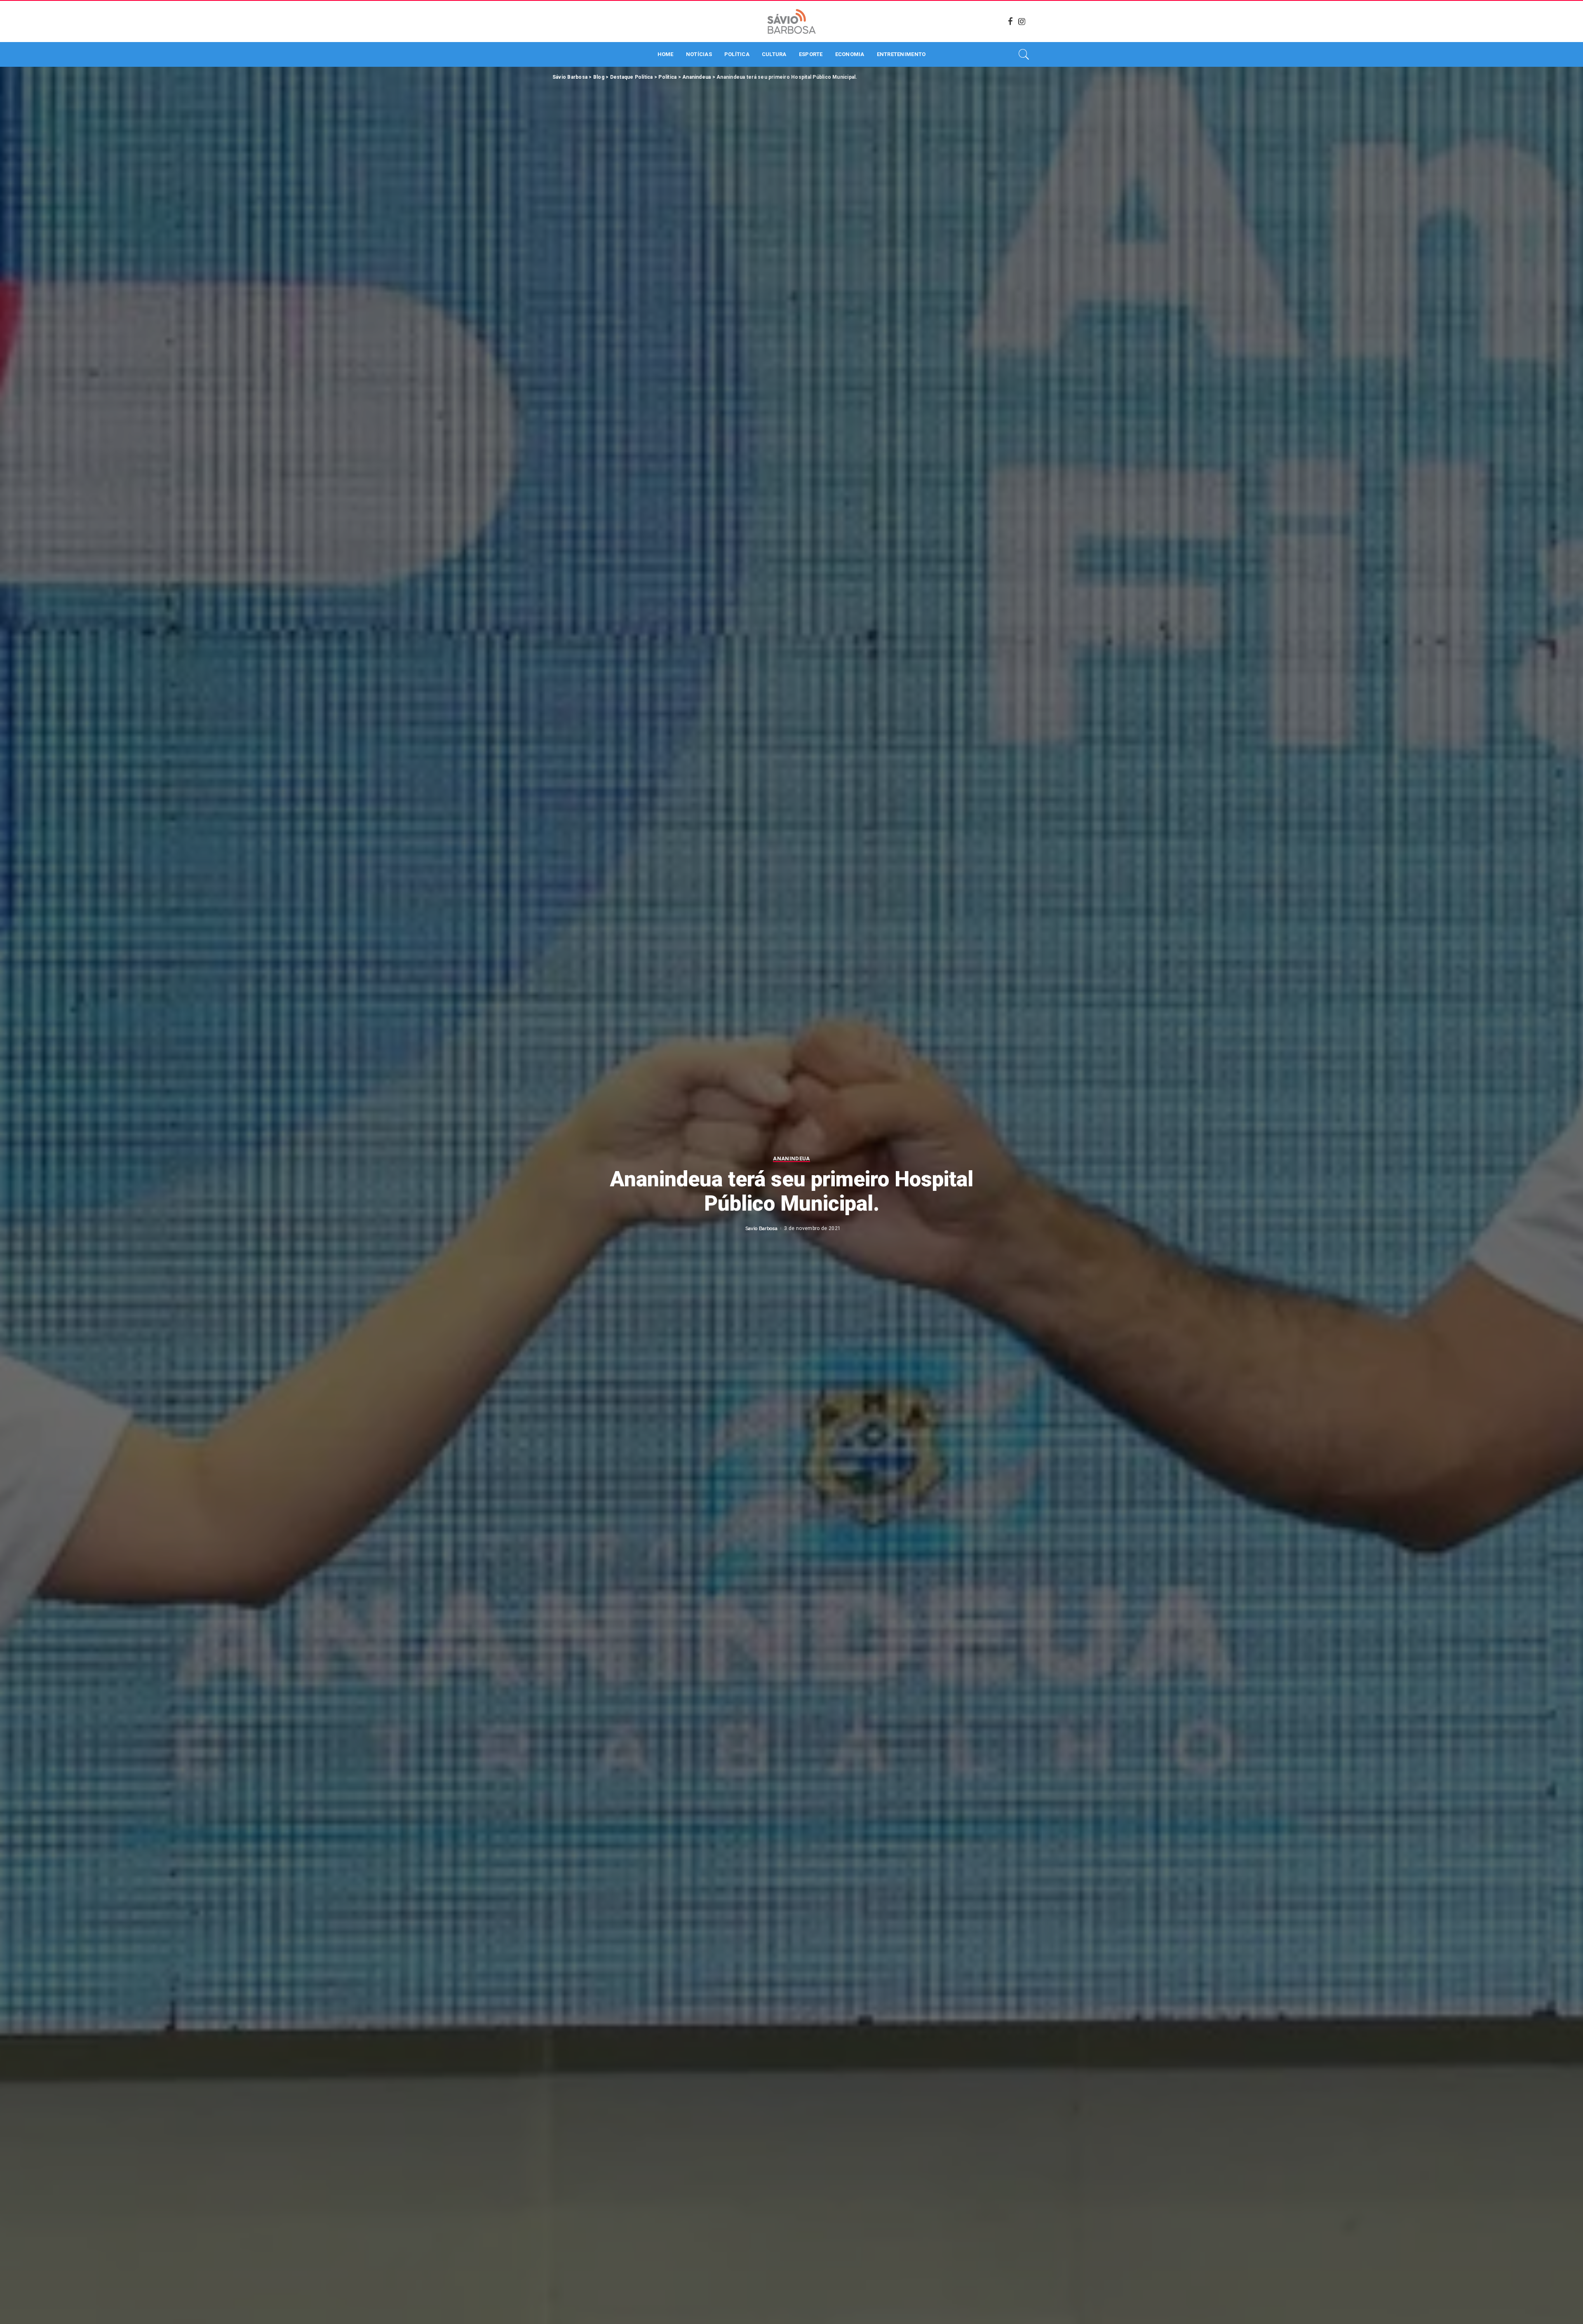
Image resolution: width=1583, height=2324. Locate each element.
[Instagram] (1022, 21)
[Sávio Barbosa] (791, 21)
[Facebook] (1010, 21)
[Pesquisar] (1024, 54)
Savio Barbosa (761, 1228)
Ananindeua (791, 1159)
